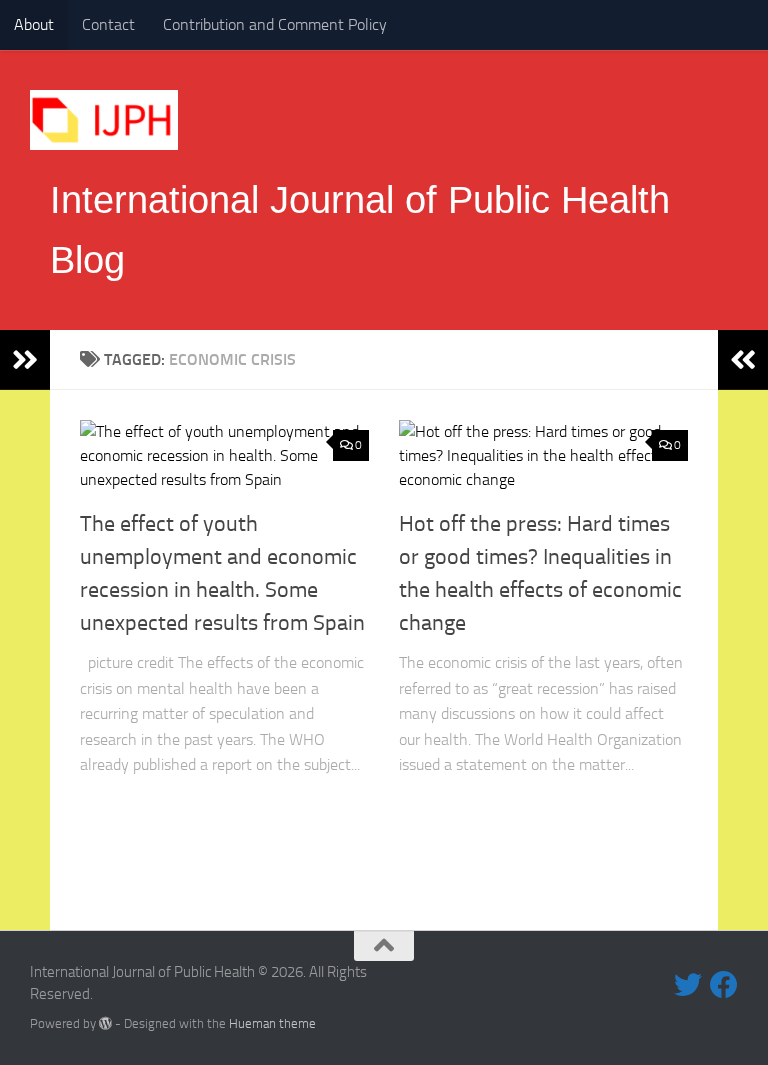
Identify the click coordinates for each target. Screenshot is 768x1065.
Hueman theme (272, 1023)
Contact (108, 24)
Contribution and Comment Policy (275, 24)
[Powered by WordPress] (105, 1023)
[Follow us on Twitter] (688, 985)
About (34, 24)
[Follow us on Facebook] (724, 985)
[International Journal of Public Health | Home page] (104, 120)
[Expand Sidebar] (25, 360)
